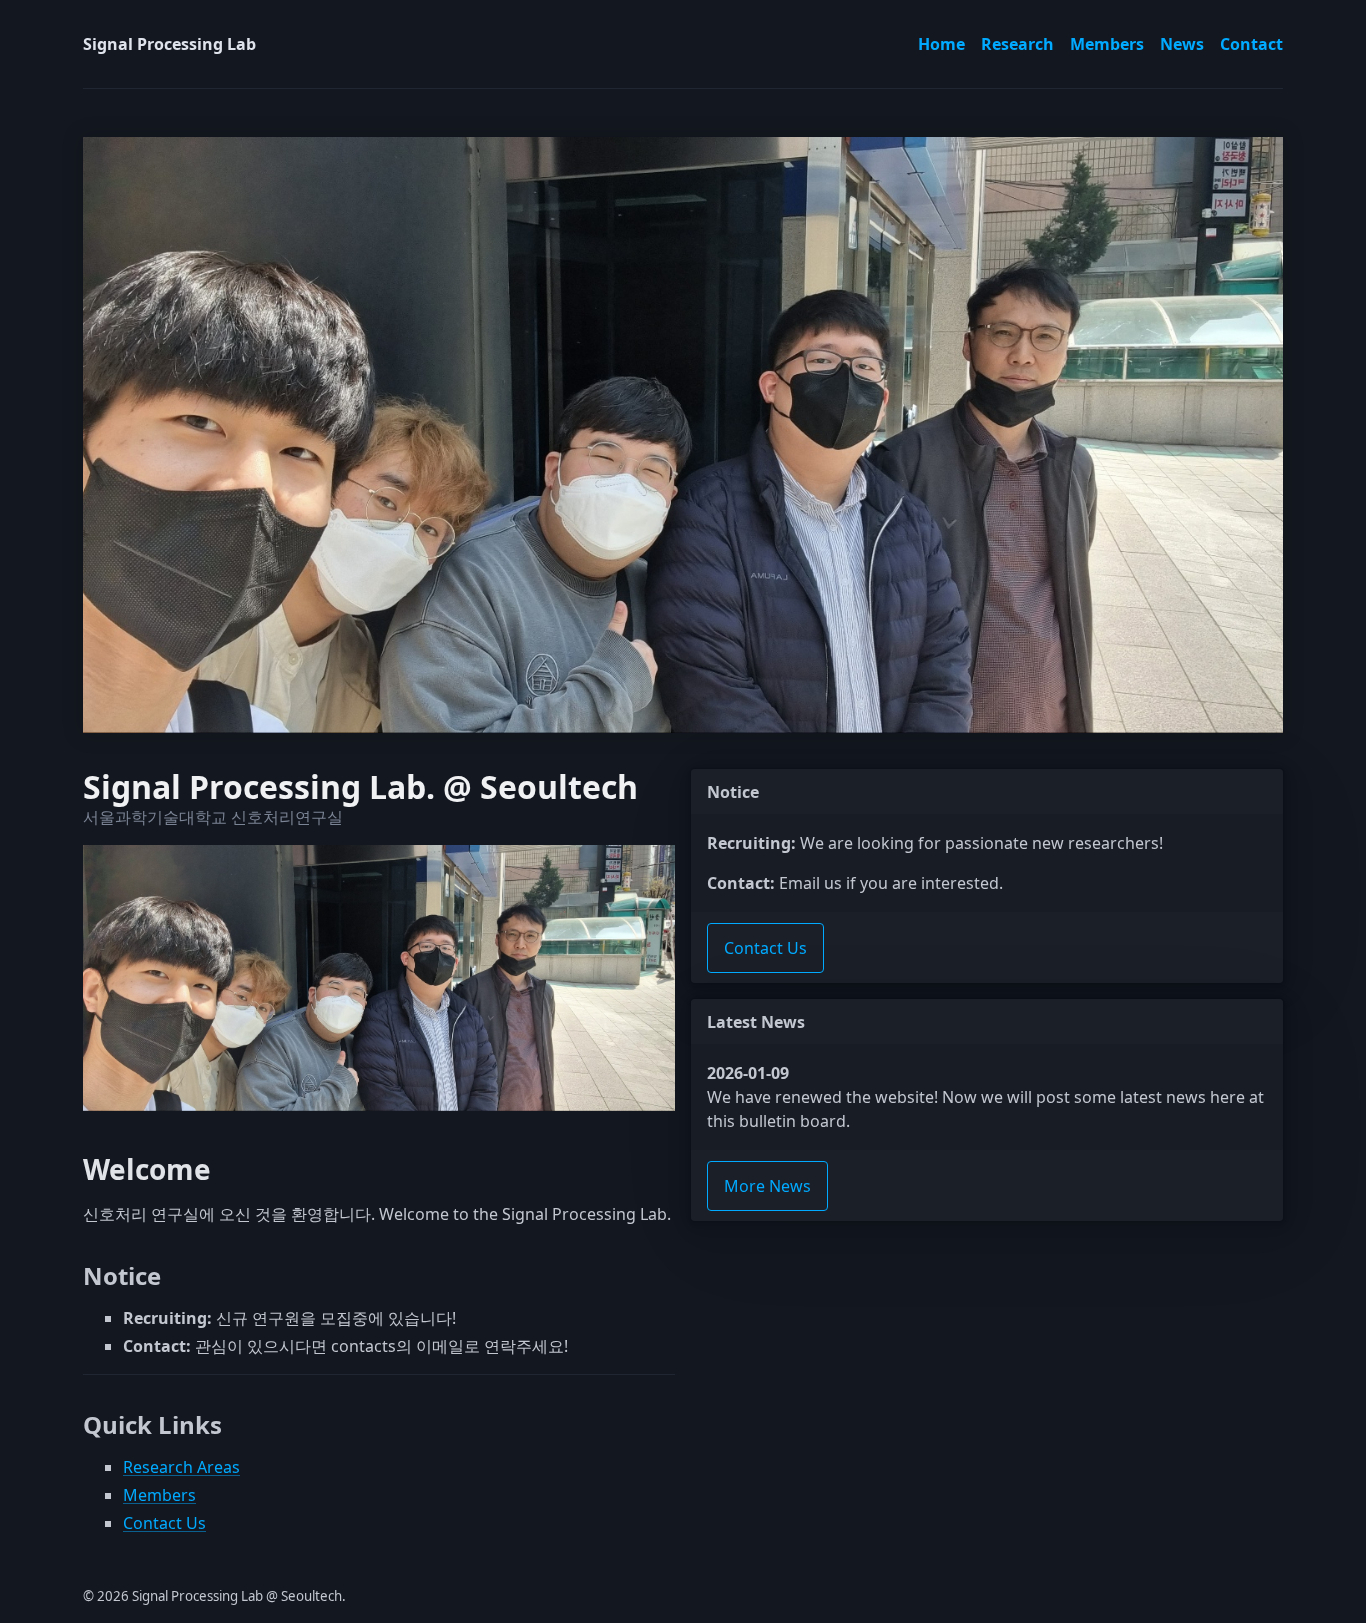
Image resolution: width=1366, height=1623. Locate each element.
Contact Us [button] (765, 948)
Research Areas (181, 1467)
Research (1017, 44)
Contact (1251, 44)
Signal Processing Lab (169, 44)
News (1182, 44)
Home (941, 44)
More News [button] (767, 1186)
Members (1107, 44)
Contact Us (164, 1523)
